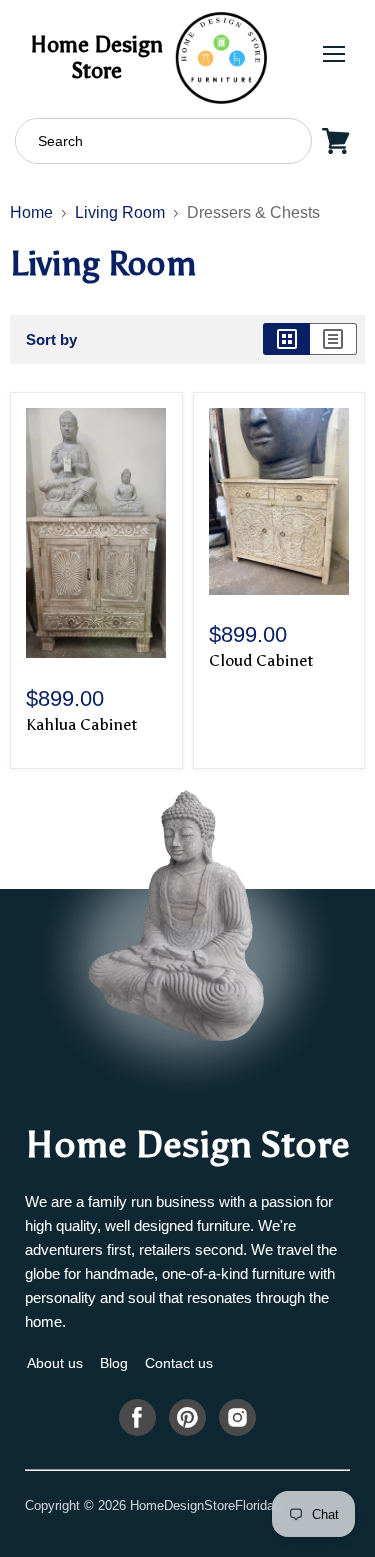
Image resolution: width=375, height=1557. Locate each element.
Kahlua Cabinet (81, 724)
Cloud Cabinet (261, 660)
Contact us (179, 1363)
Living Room (120, 212)
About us (55, 1363)
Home (31, 212)
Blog (114, 1363)
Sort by (51, 339)
